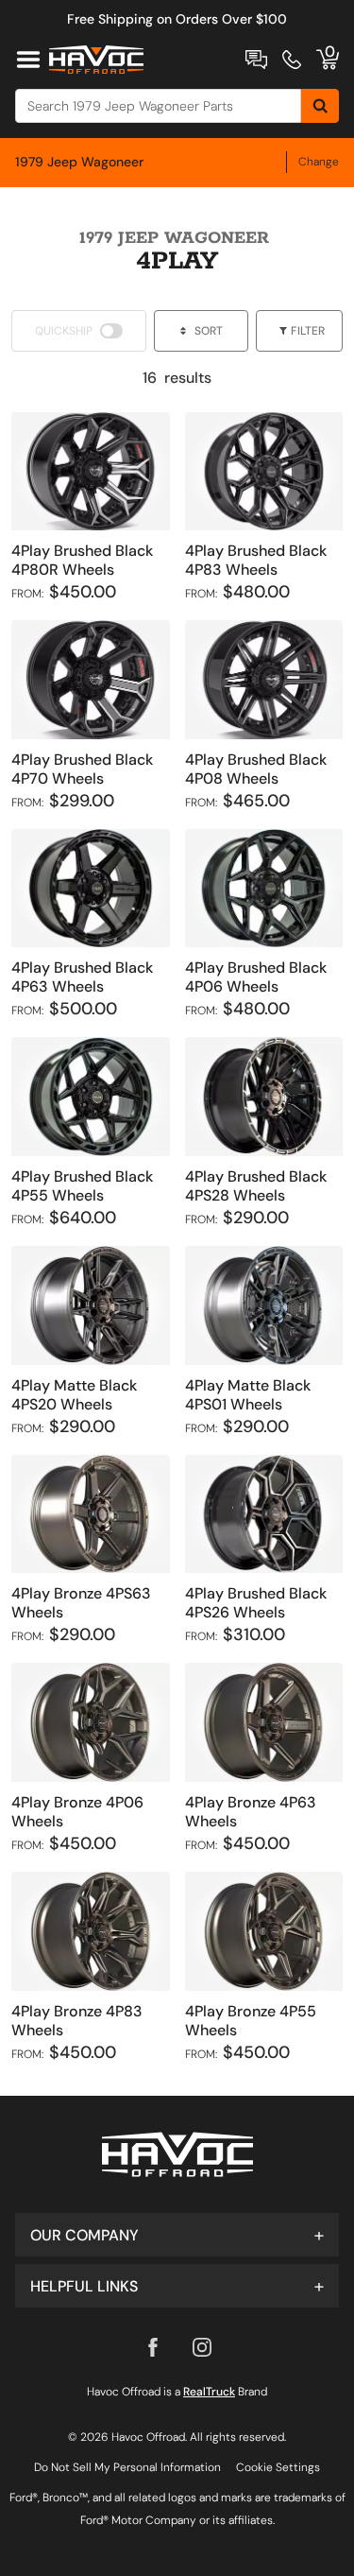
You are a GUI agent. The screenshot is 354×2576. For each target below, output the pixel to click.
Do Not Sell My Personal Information (127, 2467)
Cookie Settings (278, 2467)
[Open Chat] (256, 60)
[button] (177, 2235)
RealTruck (209, 2392)
